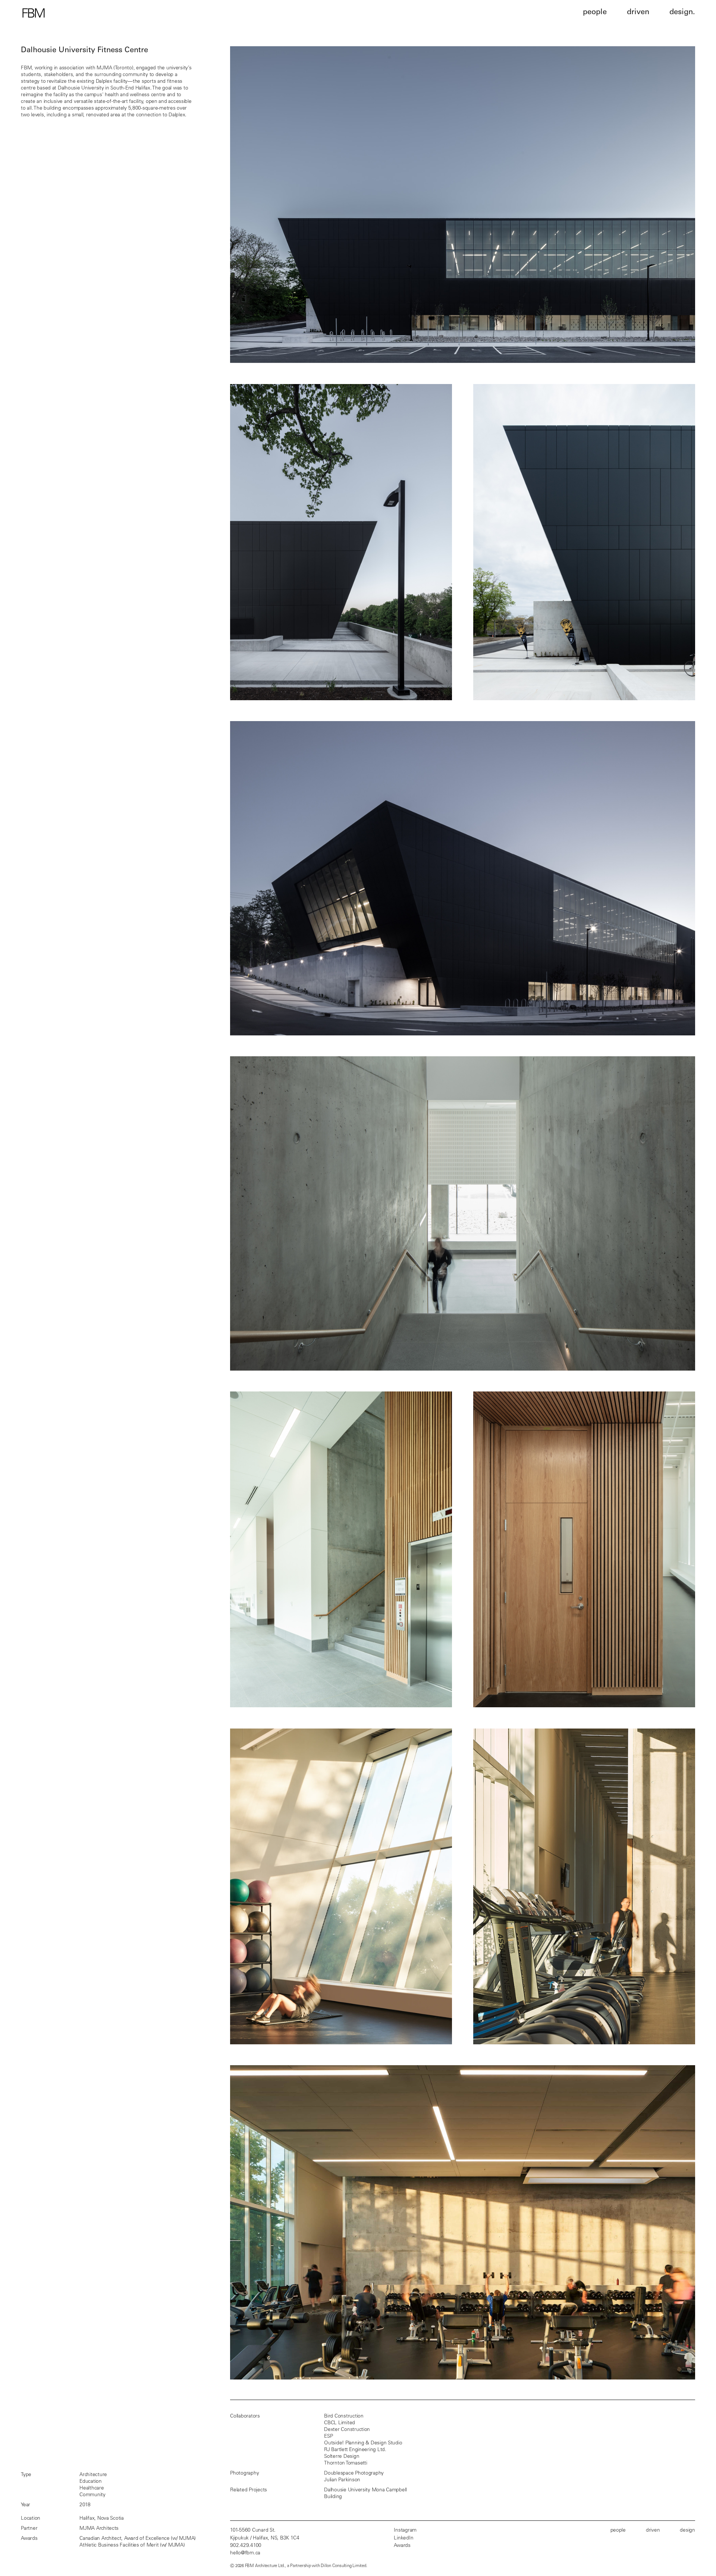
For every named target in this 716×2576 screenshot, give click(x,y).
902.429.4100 (246, 2546)
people (618, 2531)
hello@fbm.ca (245, 2553)
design (687, 2531)
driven (653, 2531)
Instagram (405, 2531)
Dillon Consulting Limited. (344, 2566)
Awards (402, 2546)
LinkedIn (403, 2538)
